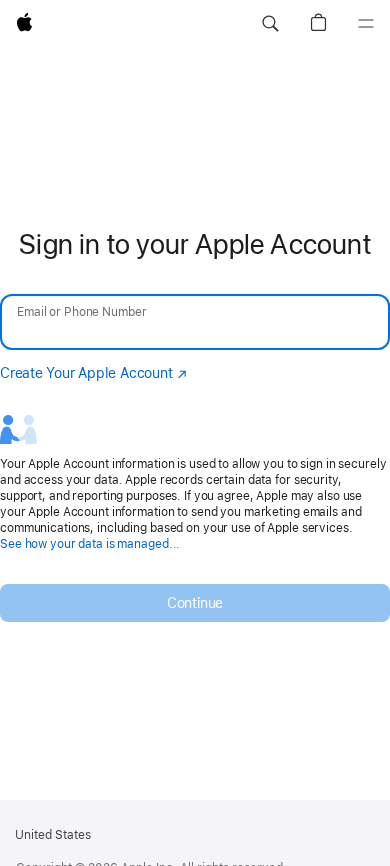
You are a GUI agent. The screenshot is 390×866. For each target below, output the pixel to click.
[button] (270, 24)
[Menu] (366, 24)
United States (53, 835)
